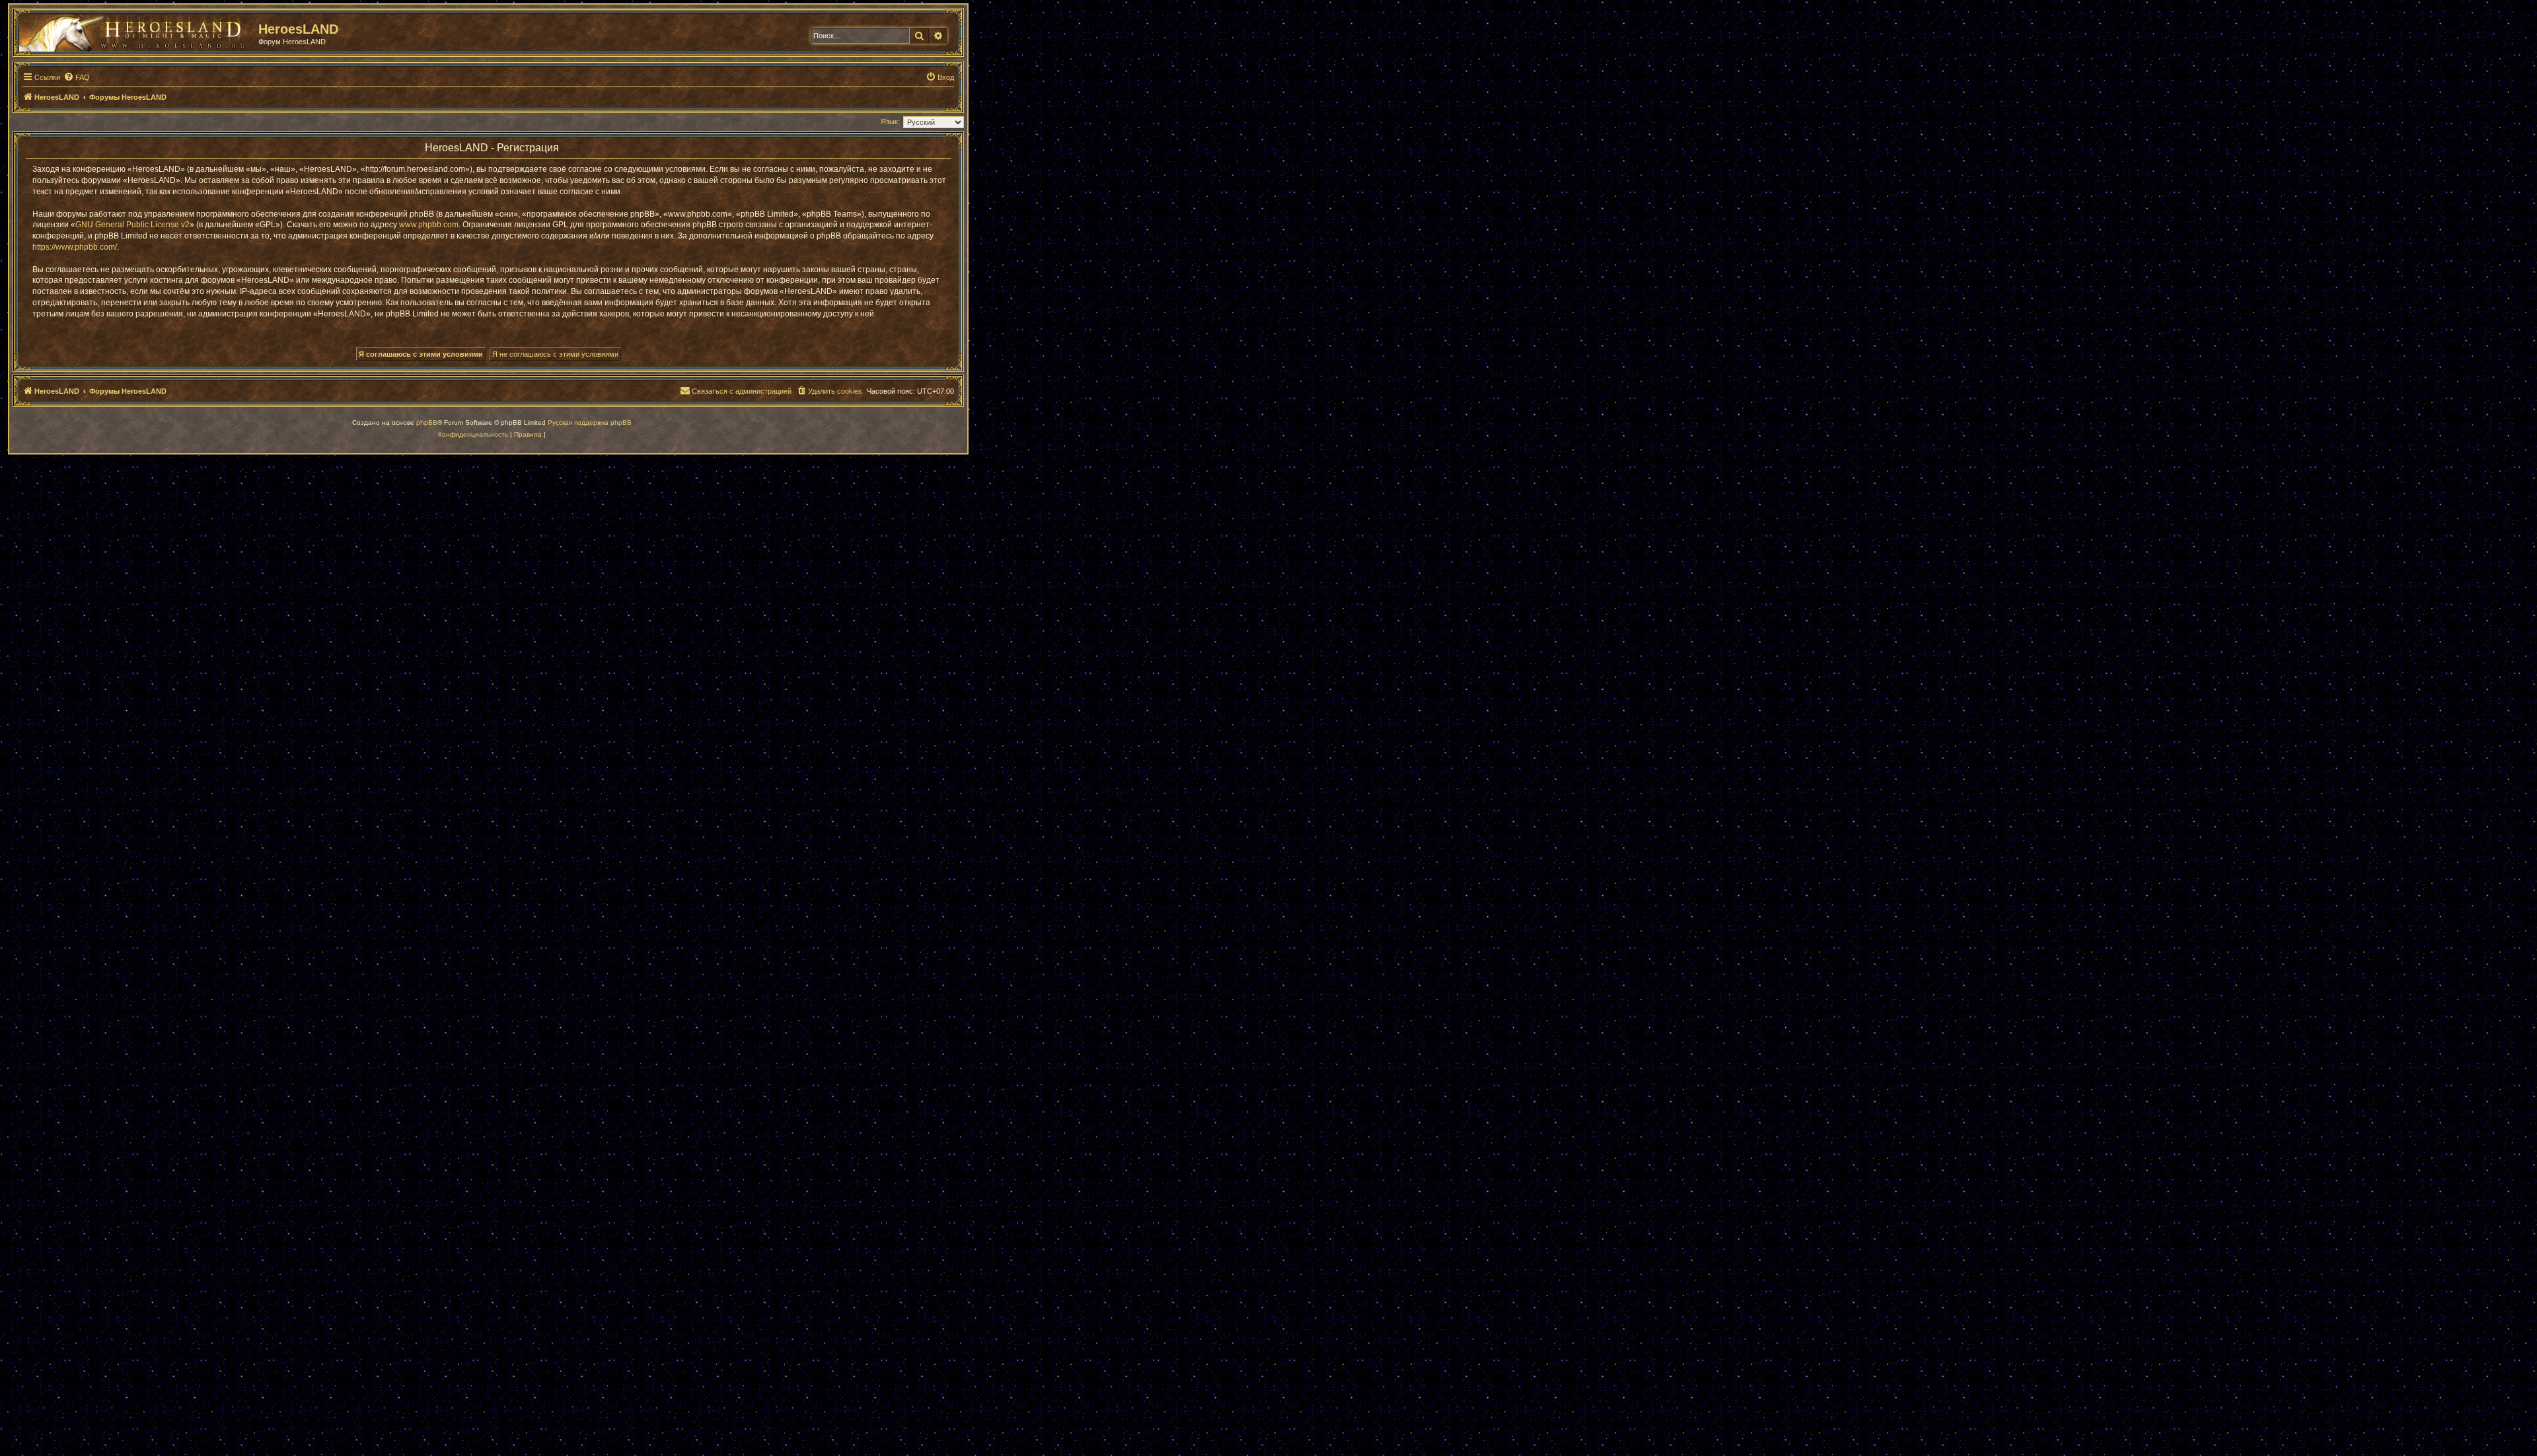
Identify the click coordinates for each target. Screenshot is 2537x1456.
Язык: (890, 122)
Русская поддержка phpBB (590, 422)
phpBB (427, 422)
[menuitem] (77, 77)
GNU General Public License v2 (132, 225)
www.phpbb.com (429, 225)
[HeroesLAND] (135, 30)
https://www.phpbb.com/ (75, 247)
